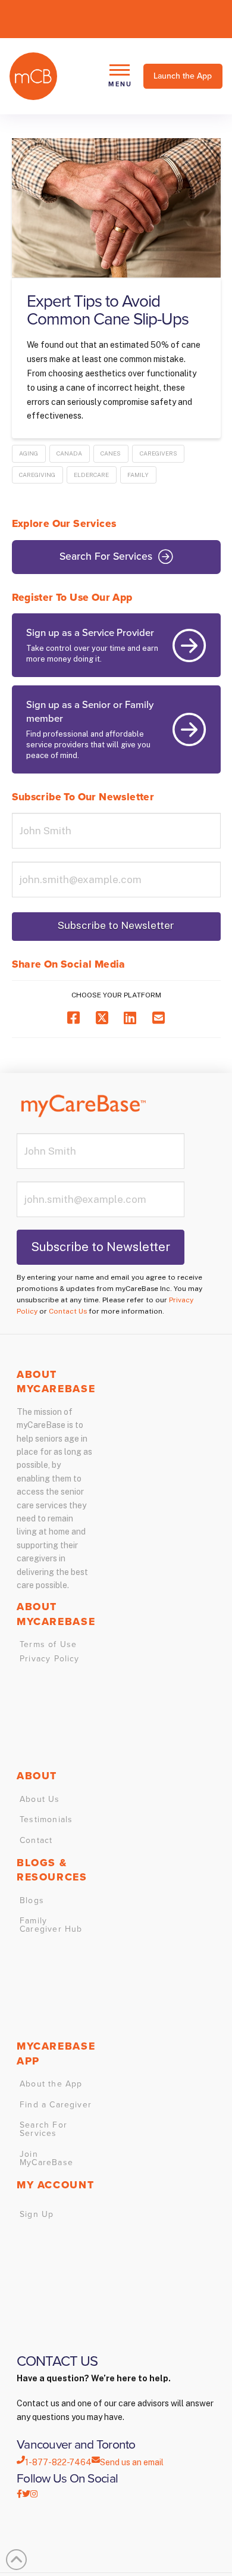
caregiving (37, 475)
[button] (119, 76)
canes (111, 453)
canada (69, 453)
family (138, 475)
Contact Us (68, 1311)
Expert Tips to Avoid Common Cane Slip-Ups (108, 310)
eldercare (91, 475)
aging (29, 453)
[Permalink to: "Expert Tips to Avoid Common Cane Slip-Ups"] (116, 208)
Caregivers (159, 453)
